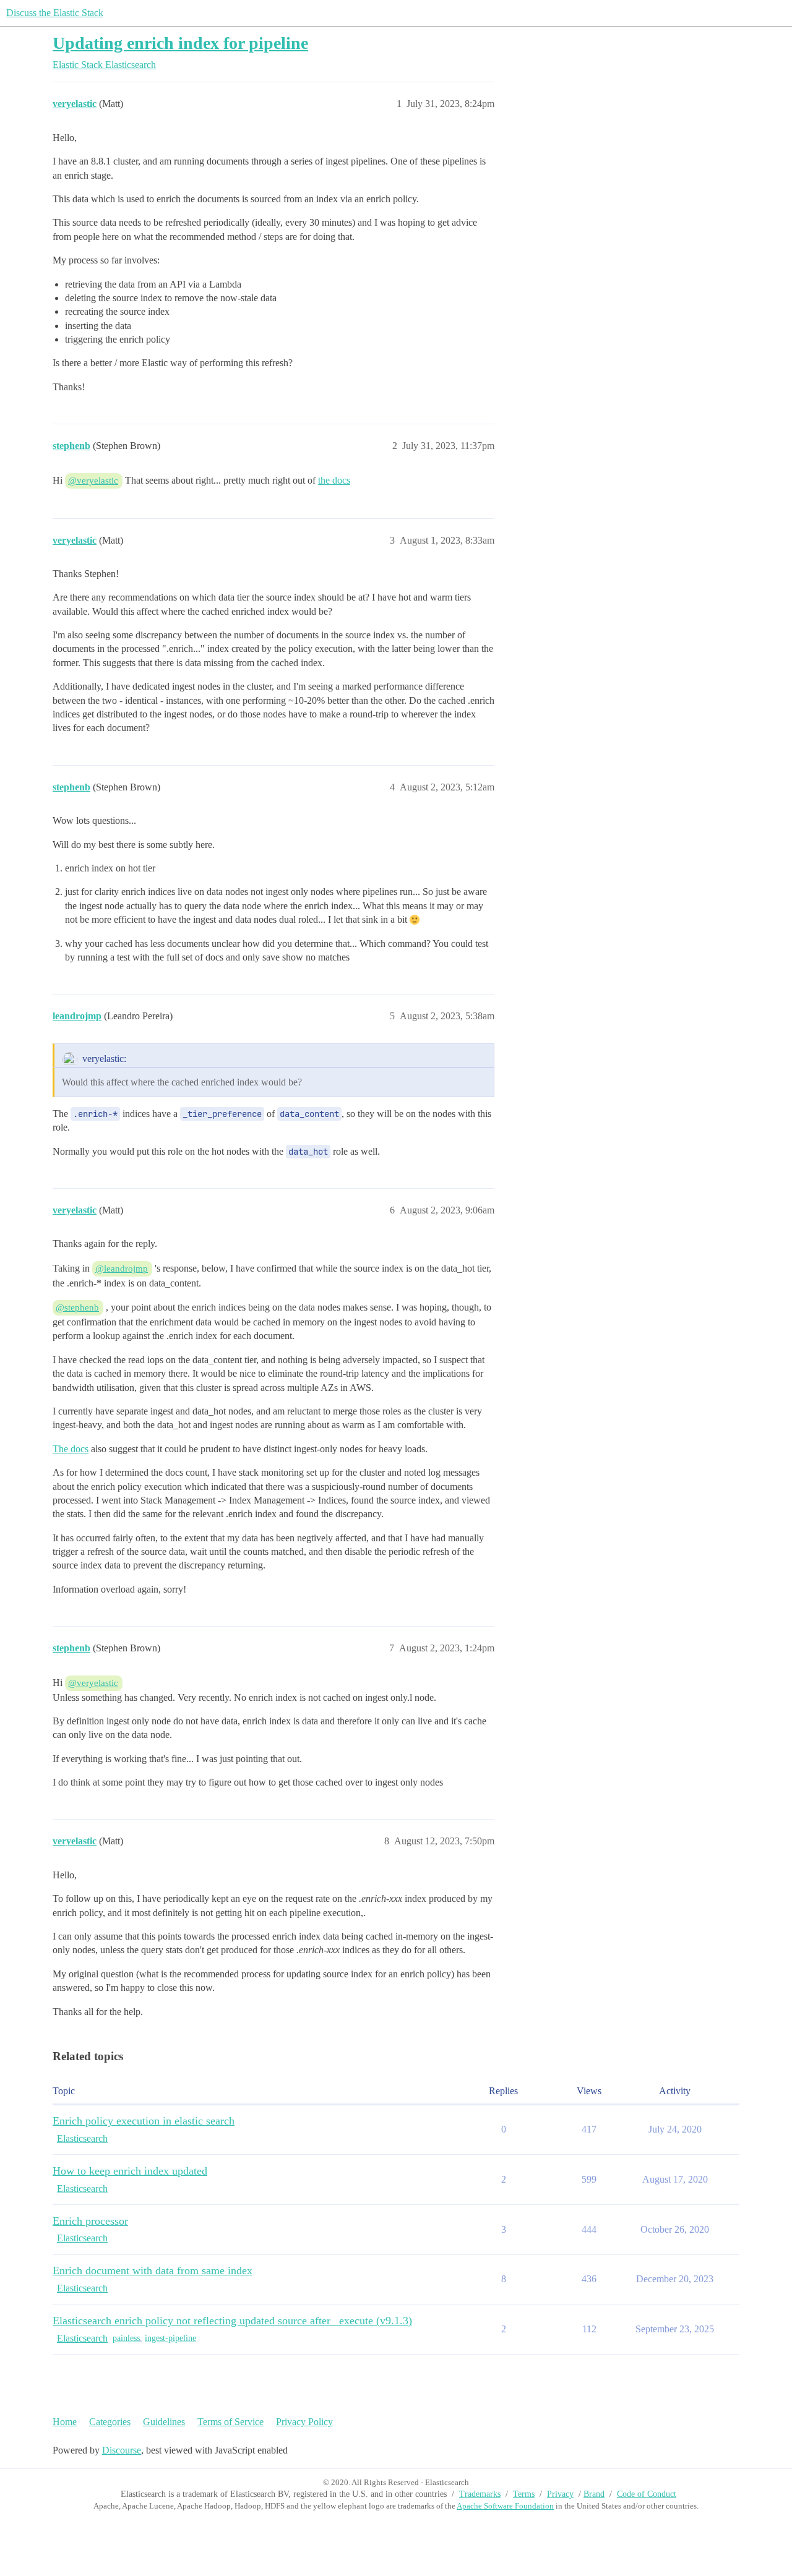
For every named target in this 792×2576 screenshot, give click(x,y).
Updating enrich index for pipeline (180, 43)
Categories (110, 2422)
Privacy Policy (304, 2422)
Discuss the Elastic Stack (55, 13)
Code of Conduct (647, 2494)
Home (65, 2422)
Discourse (122, 2450)
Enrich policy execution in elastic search (144, 2121)
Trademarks (480, 2494)
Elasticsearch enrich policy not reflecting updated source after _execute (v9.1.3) (232, 2321)
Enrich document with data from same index (153, 2270)
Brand (594, 2494)
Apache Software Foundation (505, 2506)
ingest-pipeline (170, 2338)
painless (126, 2338)
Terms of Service (230, 2422)
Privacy (560, 2494)
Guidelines (164, 2422)
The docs (71, 1449)
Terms (524, 2494)
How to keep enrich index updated (130, 2171)
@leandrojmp (122, 1269)
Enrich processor (90, 2221)
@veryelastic (93, 481)
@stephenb (77, 1307)
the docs (334, 480)
